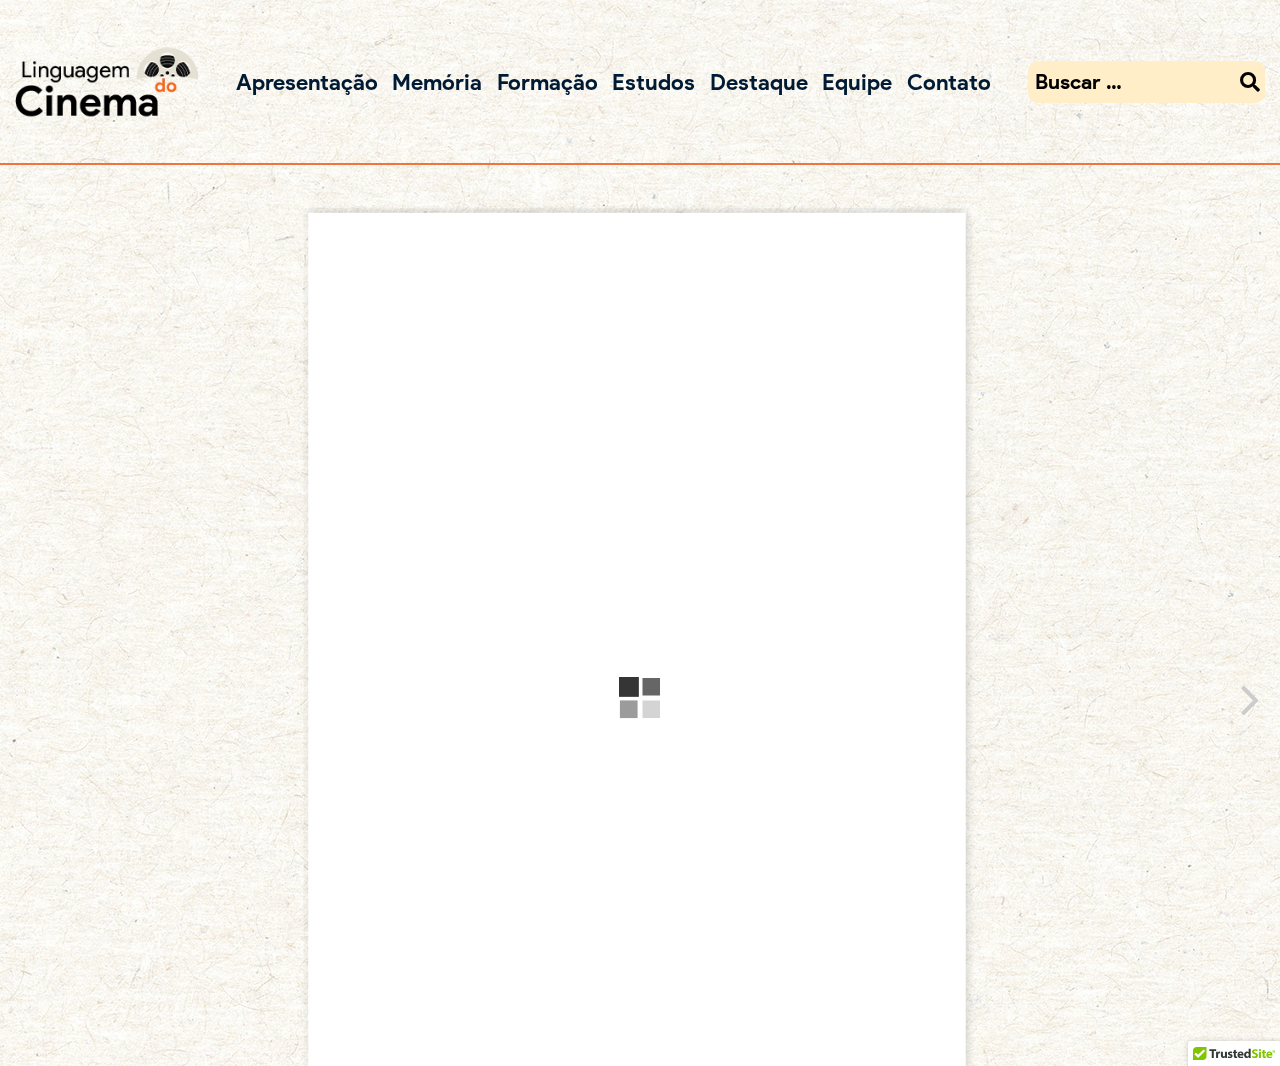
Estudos (653, 81)
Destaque (759, 81)
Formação (547, 81)
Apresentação (307, 81)
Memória (437, 81)
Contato (949, 81)
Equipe (857, 81)
